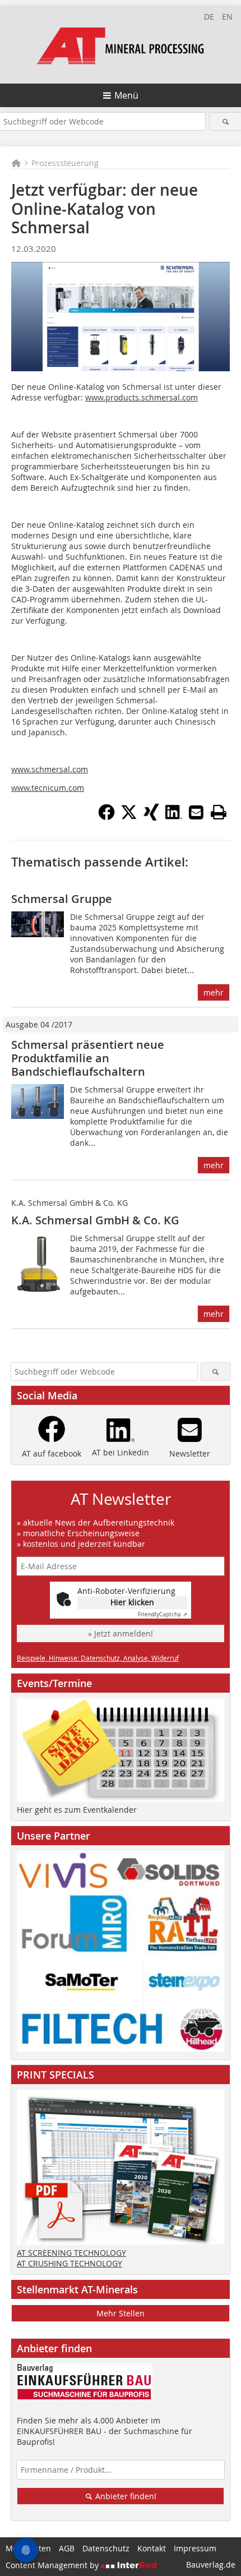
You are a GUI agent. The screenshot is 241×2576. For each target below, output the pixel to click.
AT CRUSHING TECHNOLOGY (69, 2263)
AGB (67, 2548)
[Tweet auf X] (129, 817)
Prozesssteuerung (65, 163)
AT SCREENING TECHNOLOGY (71, 2253)
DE (209, 17)
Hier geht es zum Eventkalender (77, 1810)
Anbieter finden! (125, 2496)
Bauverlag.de (211, 2565)
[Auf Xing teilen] (151, 817)
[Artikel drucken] (219, 812)
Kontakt (152, 2548)
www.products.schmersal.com (142, 397)
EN (227, 17)
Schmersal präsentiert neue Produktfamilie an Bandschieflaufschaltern (88, 1058)
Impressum (195, 2548)
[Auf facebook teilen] (106, 817)
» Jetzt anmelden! (121, 1633)
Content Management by (53, 2565)
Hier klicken (132, 1602)
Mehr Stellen (121, 2313)
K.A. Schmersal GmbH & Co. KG (95, 1220)
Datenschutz (106, 2548)
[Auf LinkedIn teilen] (174, 817)
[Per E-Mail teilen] (196, 812)
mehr (214, 992)
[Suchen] (225, 121)
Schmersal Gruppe (62, 899)
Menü (126, 95)
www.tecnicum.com (48, 788)
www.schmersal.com (50, 769)
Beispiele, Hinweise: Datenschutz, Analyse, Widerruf (98, 1658)
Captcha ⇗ (163, 1614)
